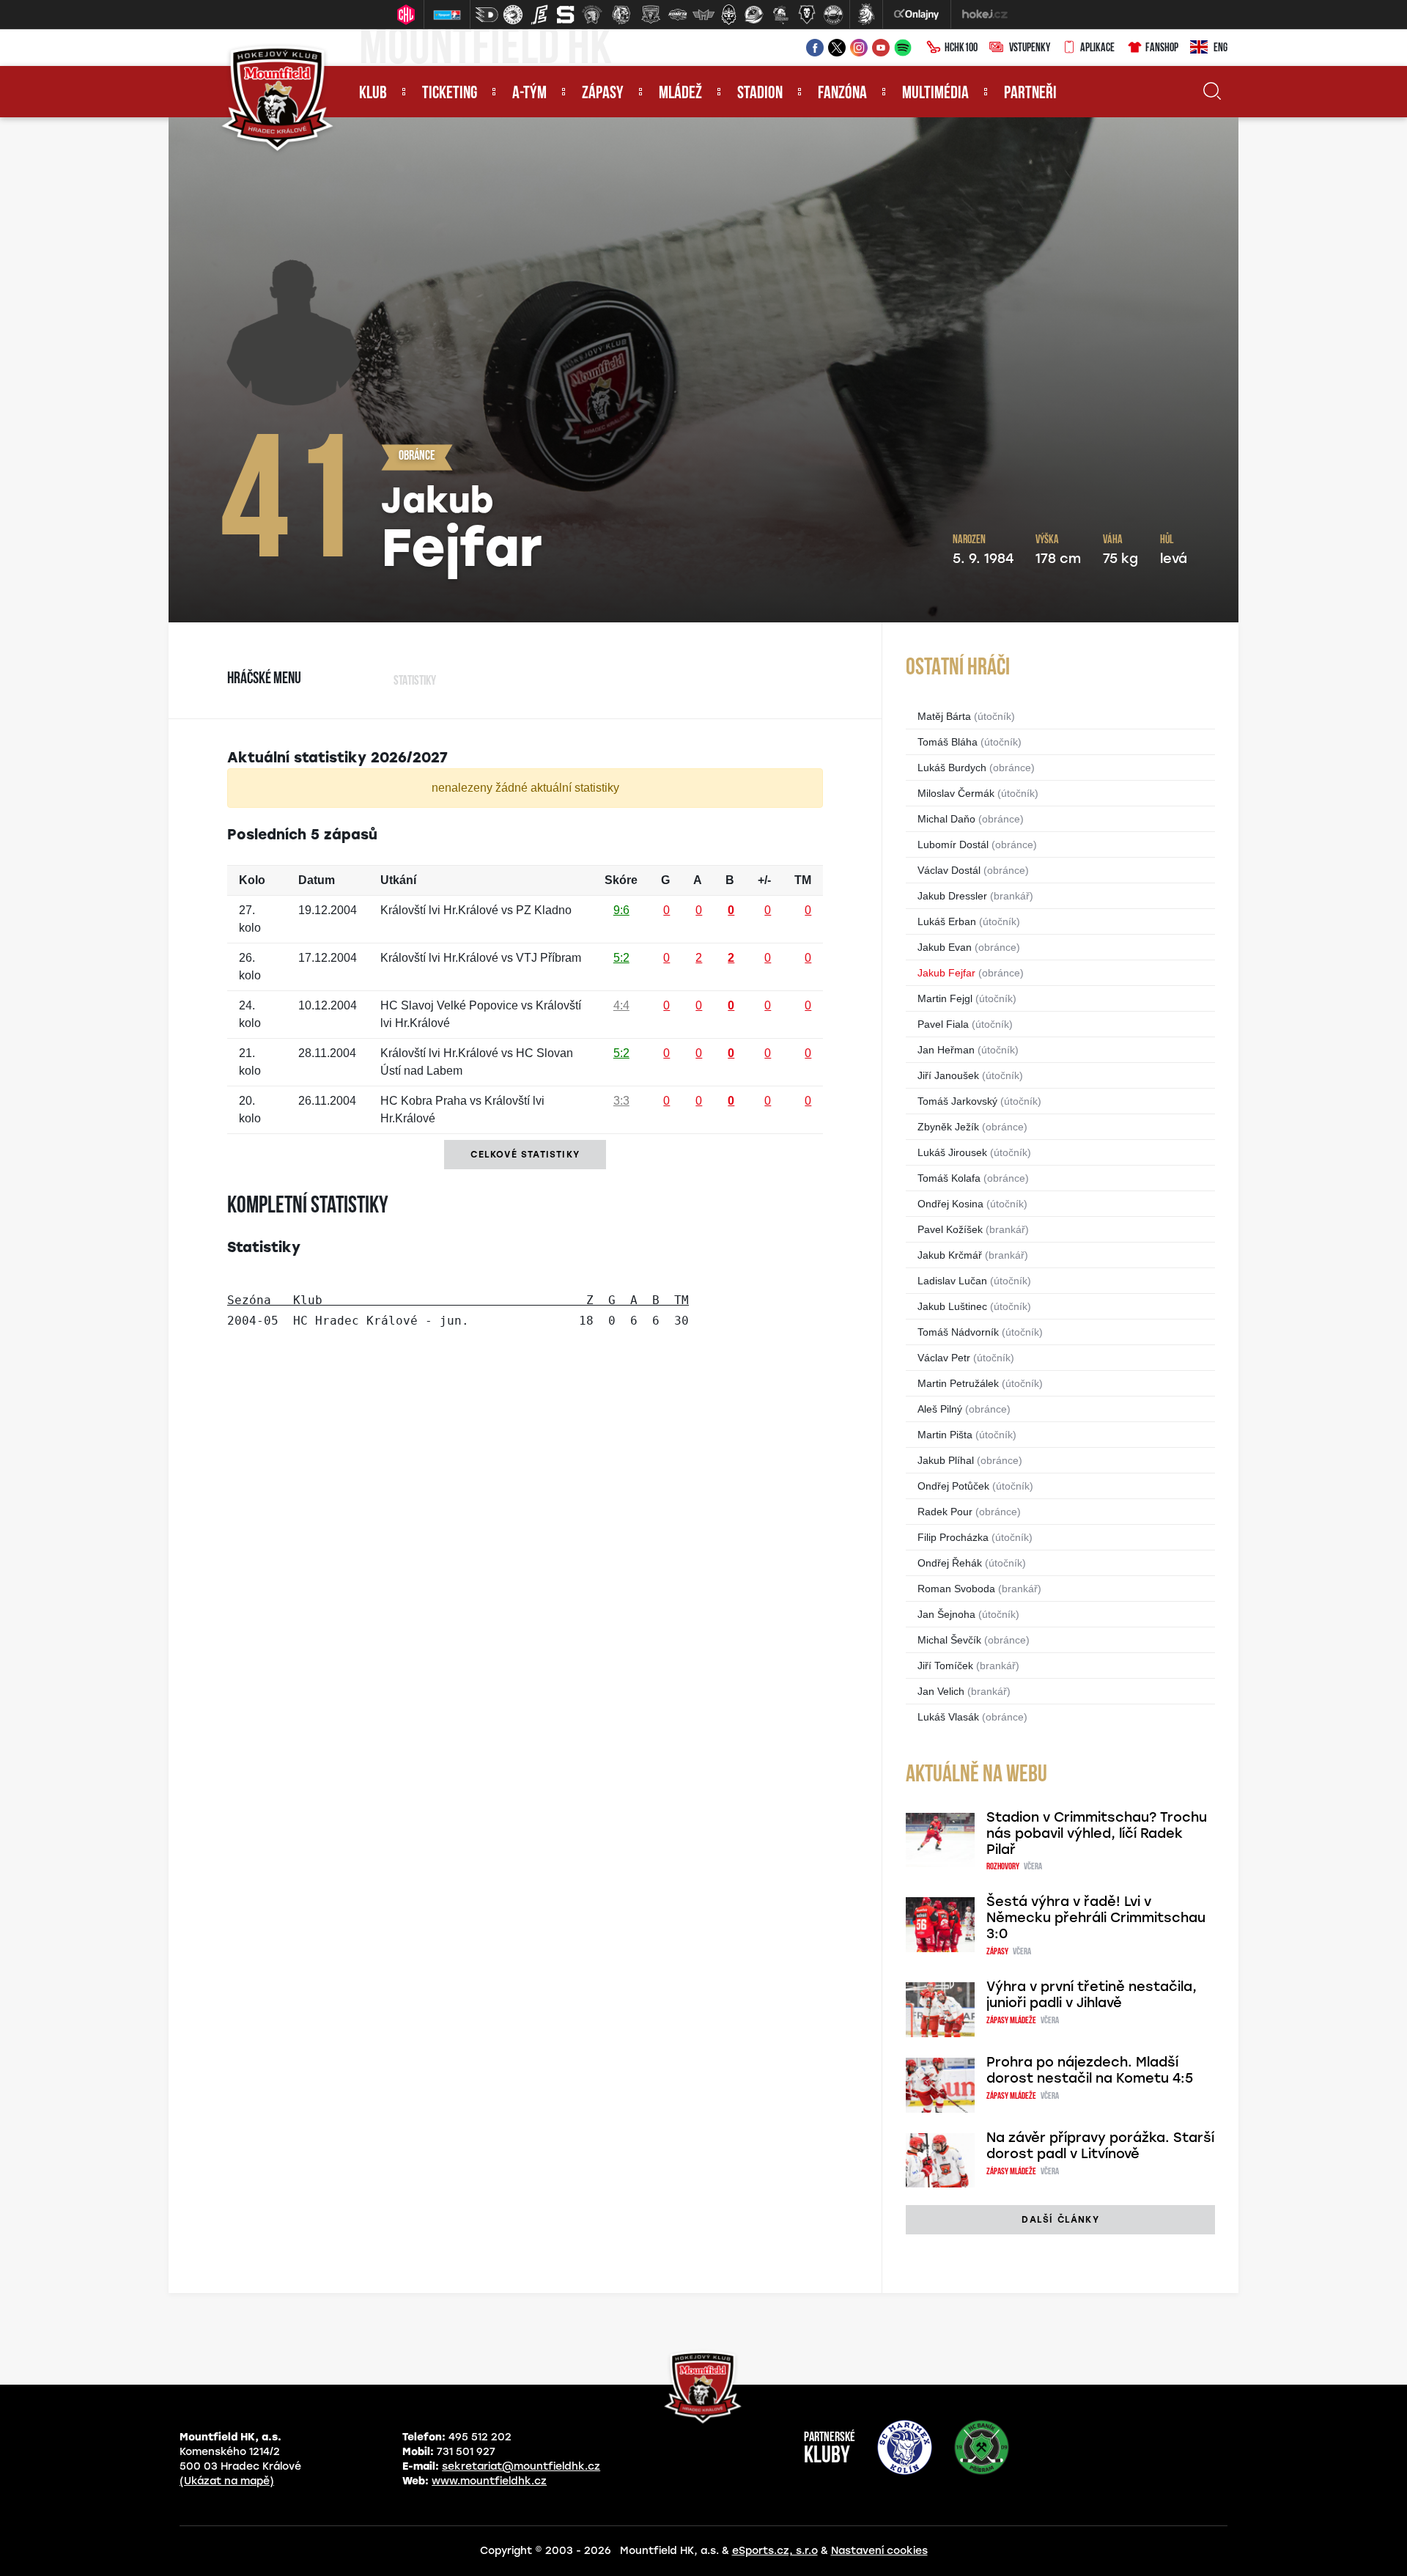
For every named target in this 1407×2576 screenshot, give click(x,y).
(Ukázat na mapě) (227, 2481)
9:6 (621, 910)
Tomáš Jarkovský (957, 1101)
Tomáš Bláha (948, 742)
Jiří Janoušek (948, 1075)
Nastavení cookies (879, 2551)
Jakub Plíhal (946, 1460)
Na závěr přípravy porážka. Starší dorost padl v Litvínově (1100, 2146)
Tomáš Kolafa (949, 1178)
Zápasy (603, 94)
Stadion (760, 94)
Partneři (1030, 94)
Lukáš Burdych (952, 768)
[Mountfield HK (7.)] (651, 15)
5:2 (621, 958)
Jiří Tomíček (945, 1666)
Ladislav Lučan (952, 1281)
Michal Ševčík (949, 1640)
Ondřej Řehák (950, 1563)
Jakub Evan (945, 947)
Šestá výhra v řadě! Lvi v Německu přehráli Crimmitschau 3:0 (1096, 1918)
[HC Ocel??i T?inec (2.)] (513, 15)
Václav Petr (944, 1358)
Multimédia (935, 94)
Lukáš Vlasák (948, 1717)
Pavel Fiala (943, 1024)
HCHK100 (961, 48)
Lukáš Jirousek (952, 1152)
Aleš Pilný (940, 1409)
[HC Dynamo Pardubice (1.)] (487, 15)
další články (1060, 2220)
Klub (373, 94)
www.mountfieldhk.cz (489, 2481)
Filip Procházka (953, 1537)
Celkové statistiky (525, 1155)
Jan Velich (941, 1691)
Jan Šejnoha (946, 1614)
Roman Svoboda (956, 1589)
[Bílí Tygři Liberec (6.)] (621, 15)
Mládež (680, 94)
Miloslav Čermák (956, 793)
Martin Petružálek (958, 1383)
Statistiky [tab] (415, 682)
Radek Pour (945, 1512)
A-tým (529, 94)
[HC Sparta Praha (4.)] (566, 15)
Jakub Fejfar (946, 973)
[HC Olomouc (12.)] (780, 15)
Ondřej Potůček (953, 1486)
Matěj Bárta (944, 716)
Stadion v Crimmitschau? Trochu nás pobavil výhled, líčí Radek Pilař (1097, 1833)
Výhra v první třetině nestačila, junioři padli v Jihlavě (1092, 1995)
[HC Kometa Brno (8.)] (677, 15)
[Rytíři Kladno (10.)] (728, 15)
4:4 (621, 1005)
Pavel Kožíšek (950, 1229)
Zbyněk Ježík (948, 1127)
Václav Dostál (949, 870)
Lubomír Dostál (953, 844)
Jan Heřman (946, 1050)
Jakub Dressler (952, 896)
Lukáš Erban (947, 921)
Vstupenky (1030, 48)
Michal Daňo (946, 819)
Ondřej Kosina (950, 1204)
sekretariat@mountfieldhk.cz (521, 2466)
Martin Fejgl (945, 998)
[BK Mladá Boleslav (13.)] (807, 15)
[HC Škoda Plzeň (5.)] (592, 15)
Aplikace (1097, 48)
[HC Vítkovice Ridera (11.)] (754, 15)
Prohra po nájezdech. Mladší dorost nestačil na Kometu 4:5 (1090, 2070)
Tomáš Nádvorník (958, 1332)
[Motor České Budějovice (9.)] (703, 15)
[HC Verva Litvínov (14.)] (833, 15)
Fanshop (1162, 48)
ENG (1220, 48)
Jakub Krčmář (950, 1255)
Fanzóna (842, 94)
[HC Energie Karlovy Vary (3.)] (539, 15)
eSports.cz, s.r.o (775, 2551)
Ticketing (450, 94)
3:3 (621, 1101)
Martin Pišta (945, 1435)
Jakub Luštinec (952, 1306)
